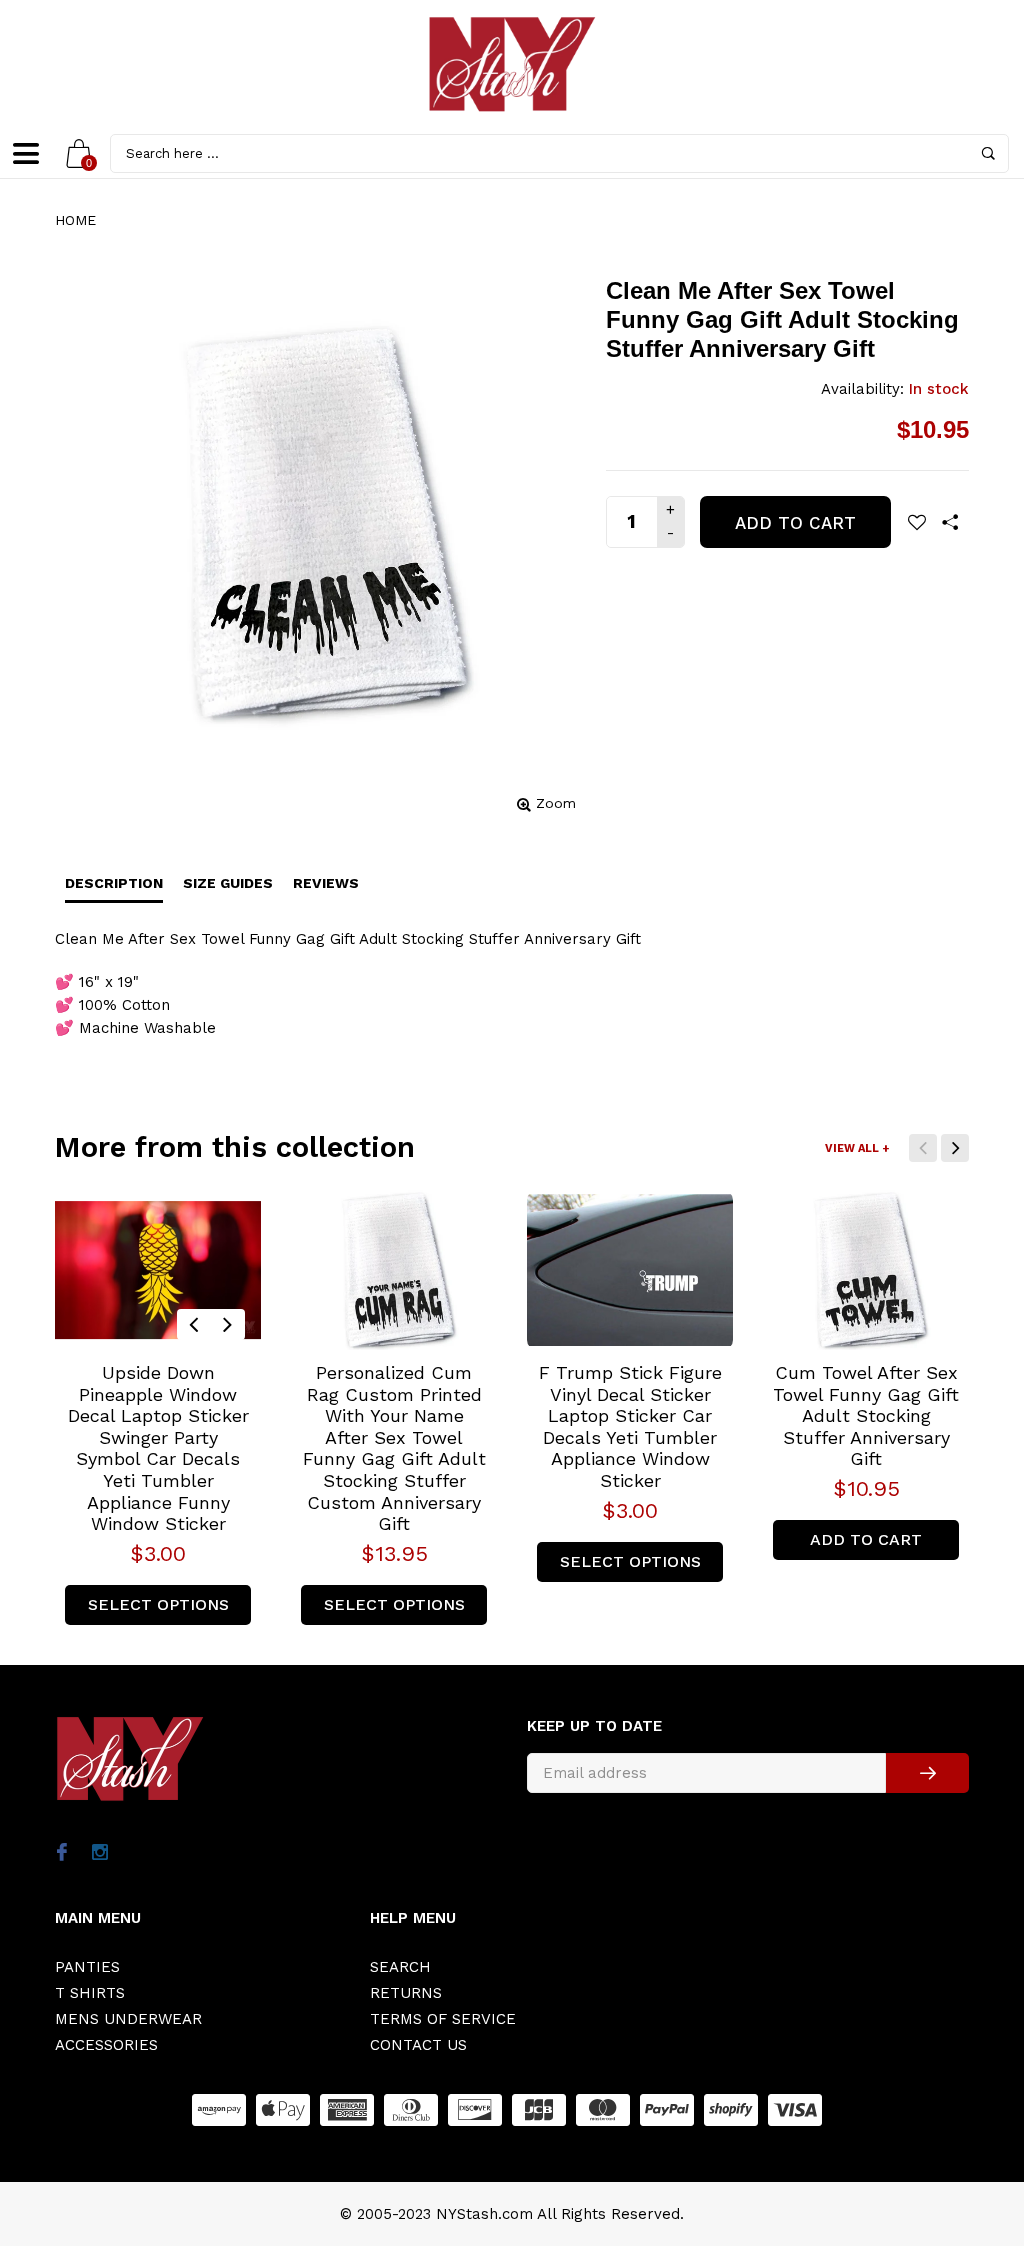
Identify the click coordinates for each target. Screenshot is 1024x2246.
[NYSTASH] (512, 64)
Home (75, 220)
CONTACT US (418, 2045)
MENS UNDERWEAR (128, 2019)
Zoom (556, 803)
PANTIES (87, 1967)
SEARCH (400, 1967)
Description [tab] (114, 883)
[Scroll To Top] (969, 2109)
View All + (857, 1148)
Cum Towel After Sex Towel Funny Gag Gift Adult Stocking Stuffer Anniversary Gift (866, 1415)
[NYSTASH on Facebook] (61, 1854)
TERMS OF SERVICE (443, 2019)
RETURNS (406, 1993)
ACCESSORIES (106, 2045)
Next (955, 1148)
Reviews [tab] (326, 883)
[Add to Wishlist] (917, 522)
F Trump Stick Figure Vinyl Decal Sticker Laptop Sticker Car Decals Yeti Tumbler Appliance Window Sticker (630, 1426)
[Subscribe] (927, 1773)
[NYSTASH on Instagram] (99, 1854)
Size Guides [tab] (228, 883)
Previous (923, 1148)
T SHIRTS (90, 1993)
